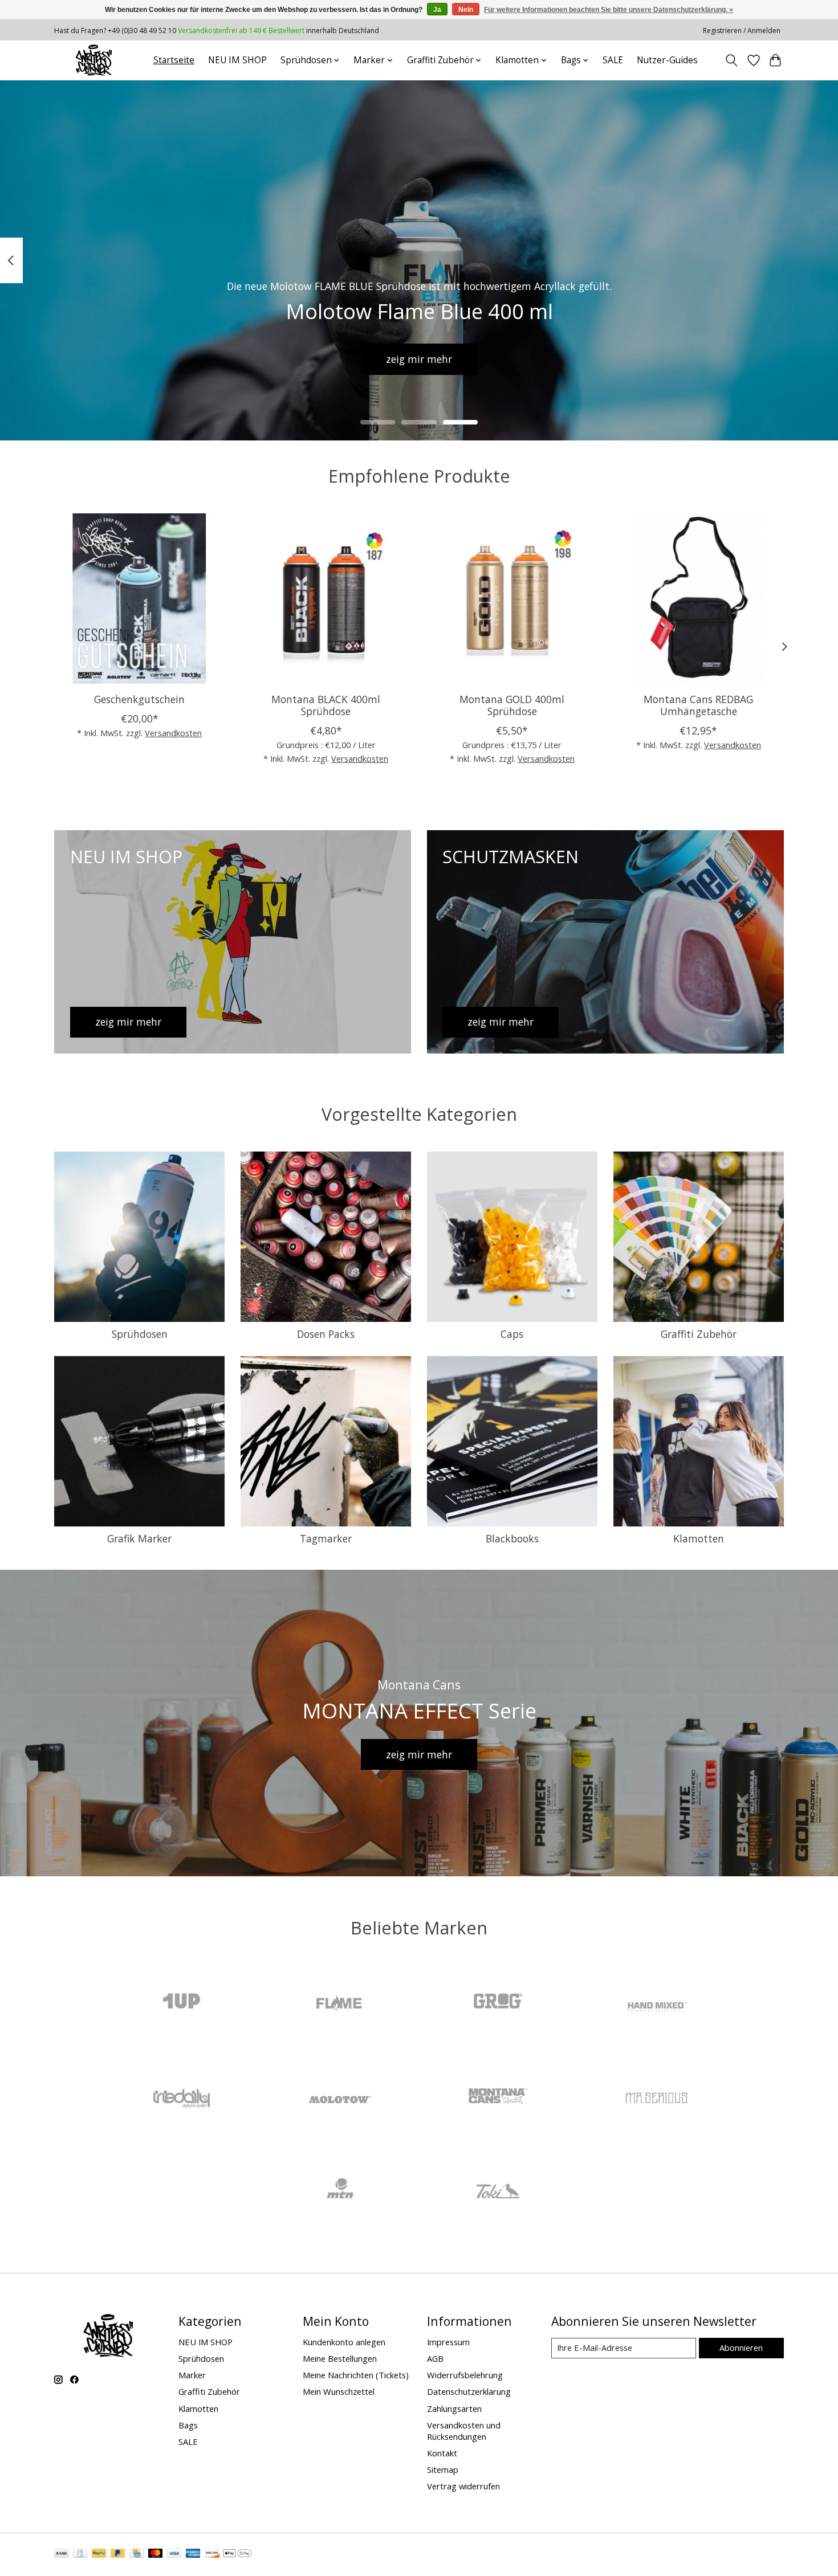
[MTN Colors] (340, 2192)
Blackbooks (512, 1538)
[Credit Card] (137, 2554)
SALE (613, 60)
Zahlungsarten (454, 2408)
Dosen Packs (326, 1334)
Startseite (174, 60)
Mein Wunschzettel (339, 2391)
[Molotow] (340, 2098)
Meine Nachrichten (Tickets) (356, 2375)
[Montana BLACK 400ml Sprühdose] (326, 599)
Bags (188, 2425)
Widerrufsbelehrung (465, 2375)
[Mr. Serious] (656, 2098)
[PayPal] (99, 2554)
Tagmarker (326, 1538)
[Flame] (340, 2003)
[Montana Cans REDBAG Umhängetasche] (699, 599)
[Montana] (498, 2098)
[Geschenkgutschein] (139, 599)
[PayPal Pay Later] (118, 2554)
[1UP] (182, 2003)
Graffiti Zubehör (699, 1334)
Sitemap (443, 2469)
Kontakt (442, 2453)
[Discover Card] (212, 2554)
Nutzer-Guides (667, 60)
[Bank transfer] (62, 2554)
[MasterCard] (156, 2554)
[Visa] (174, 2554)
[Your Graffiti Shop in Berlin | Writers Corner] (94, 60)
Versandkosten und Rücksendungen (464, 2431)
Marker (192, 2375)
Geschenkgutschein (139, 699)
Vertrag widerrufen (463, 2486)
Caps (512, 1334)
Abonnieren (741, 2348)
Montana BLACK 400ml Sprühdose (326, 705)
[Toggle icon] (732, 60)
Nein (466, 10)
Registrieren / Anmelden (742, 30)
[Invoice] (80, 2554)
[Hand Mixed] (656, 2003)
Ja (437, 10)
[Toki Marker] (498, 2192)
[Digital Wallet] (237, 2554)
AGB (435, 2358)
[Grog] (498, 2003)
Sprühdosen (140, 1334)
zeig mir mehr (419, 358)
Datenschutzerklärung (469, 2391)
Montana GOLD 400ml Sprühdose (512, 705)
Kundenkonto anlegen (344, 2342)
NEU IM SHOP (237, 60)
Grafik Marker (139, 1538)
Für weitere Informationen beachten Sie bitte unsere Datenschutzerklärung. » (609, 10)
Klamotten (699, 1538)
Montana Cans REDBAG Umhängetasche (698, 705)
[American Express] (193, 2554)
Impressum (448, 2342)
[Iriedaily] (182, 2098)
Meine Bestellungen (340, 2358)
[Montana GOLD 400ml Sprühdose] (512, 599)
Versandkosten (173, 733)
